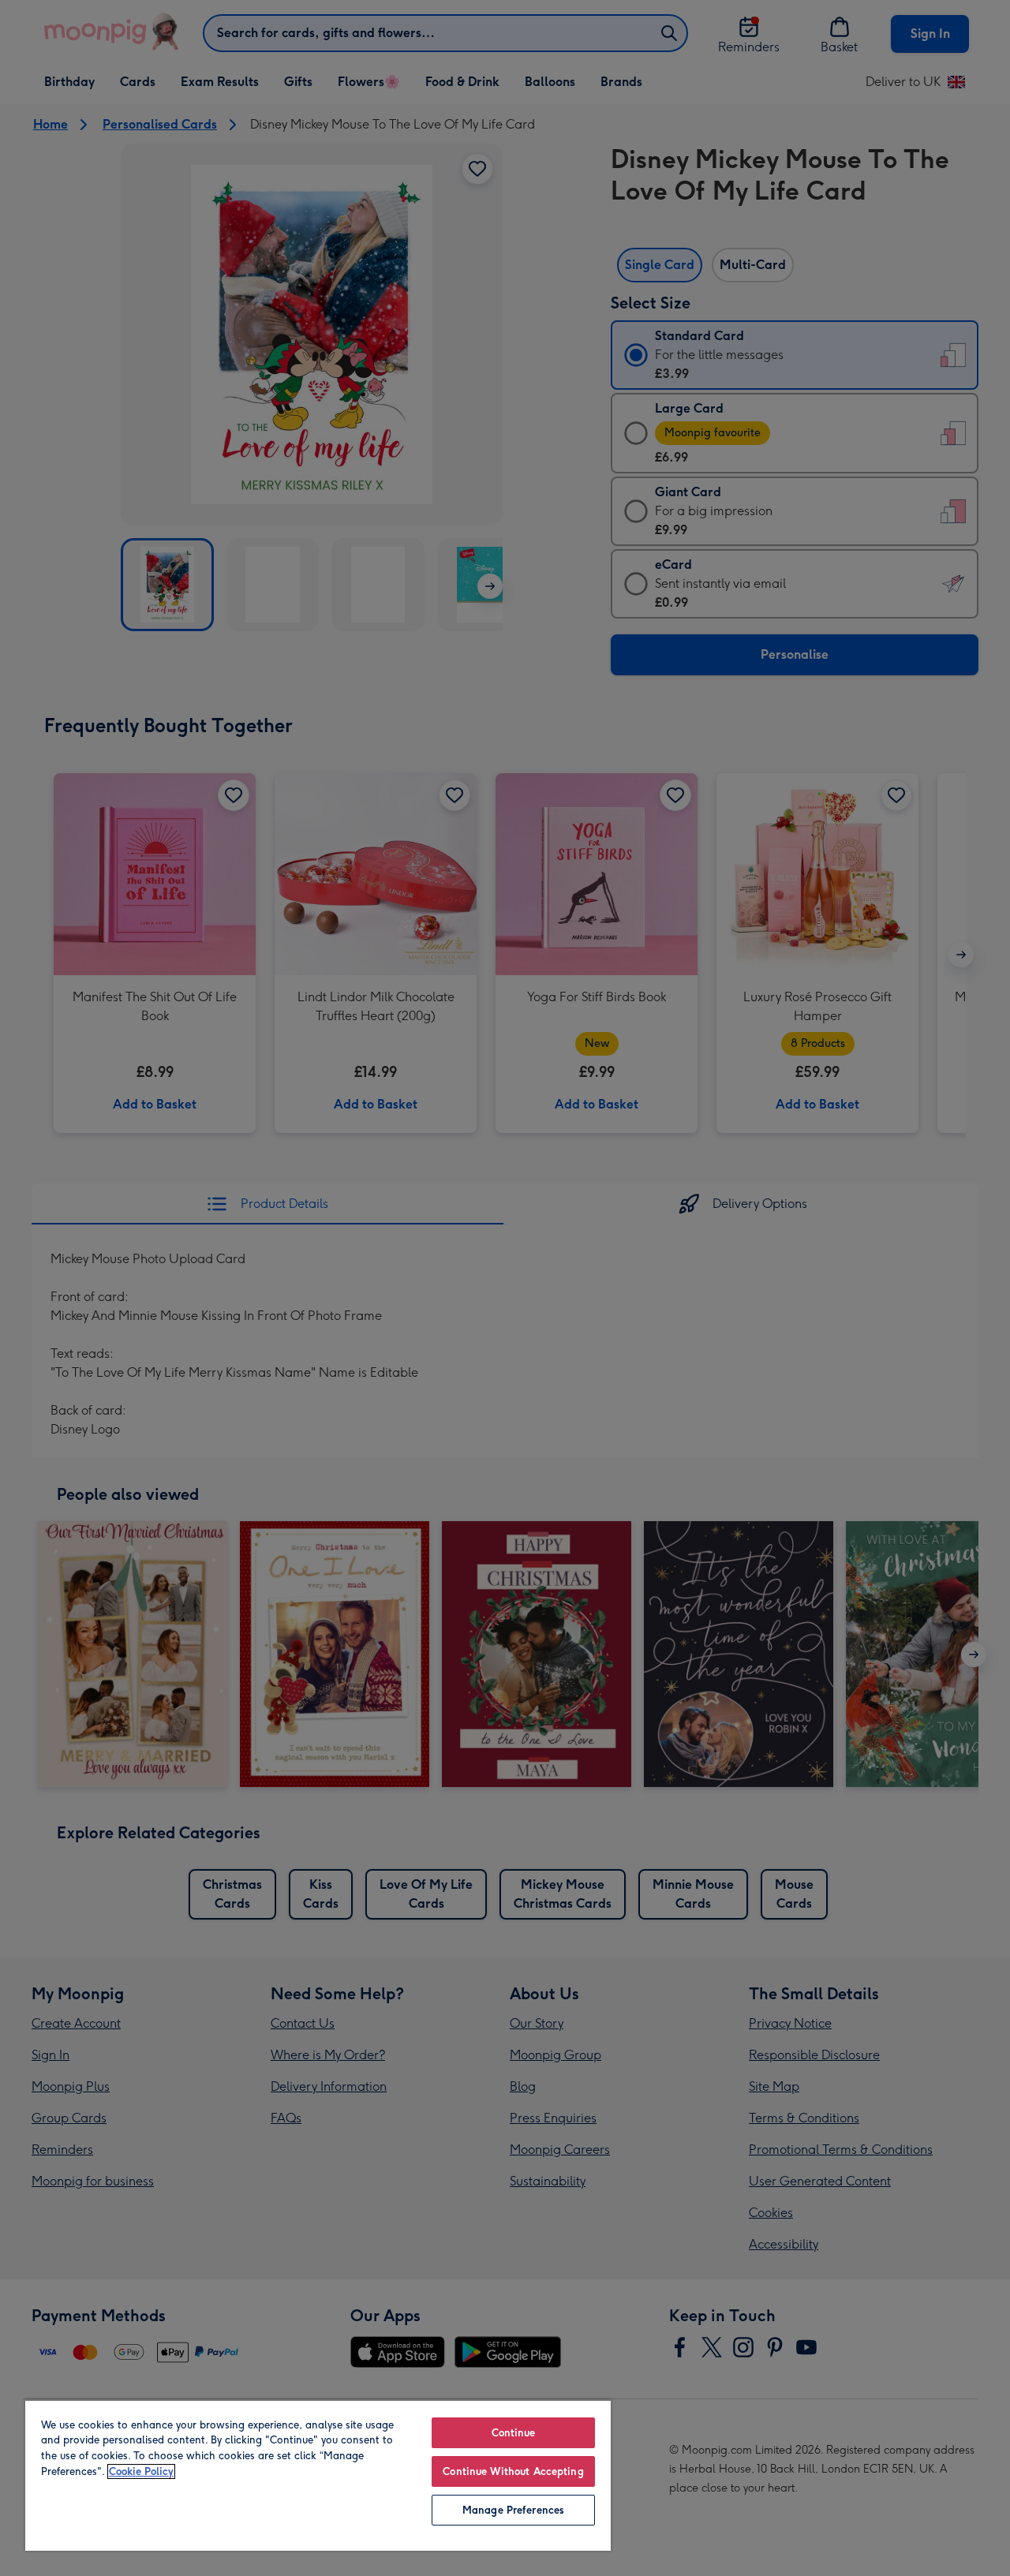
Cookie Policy (141, 2471)
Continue (514, 2433)
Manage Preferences (513, 2510)
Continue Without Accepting (513, 2471)
